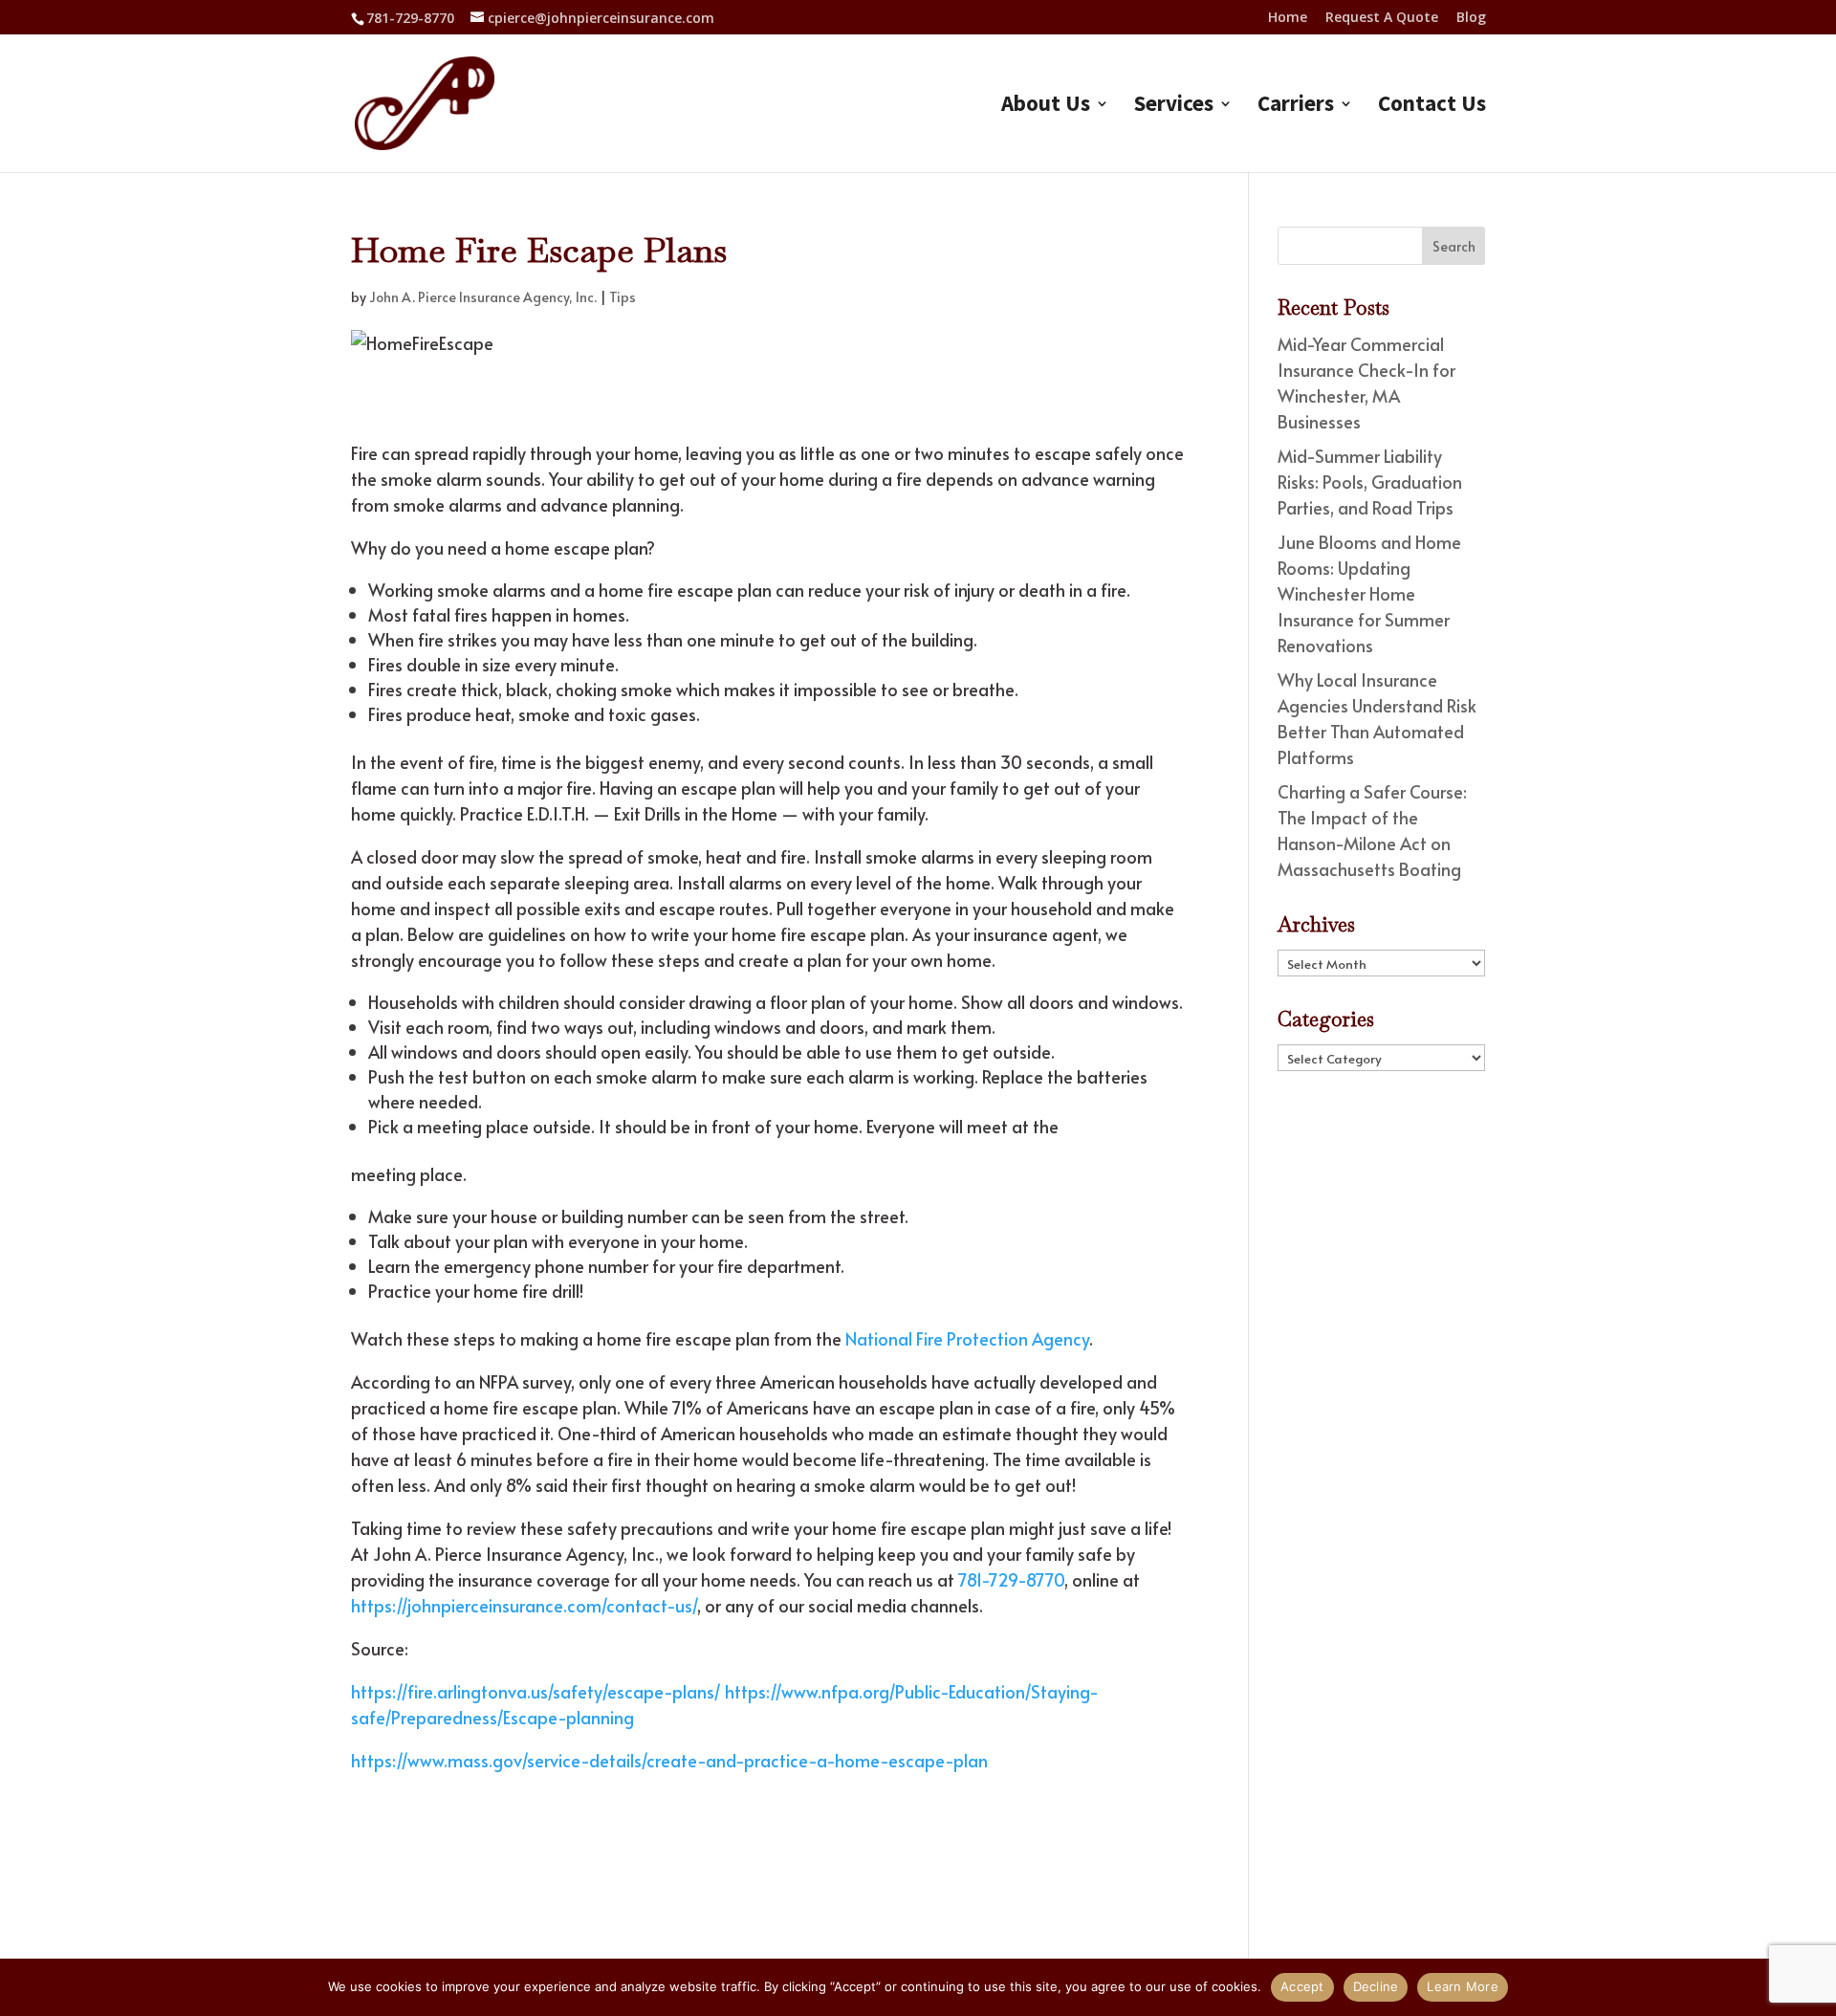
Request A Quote (1382, 18)
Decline (1376, 1986)
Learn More (1463, 1986)
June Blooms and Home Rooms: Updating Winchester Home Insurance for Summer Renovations (1369, 593)
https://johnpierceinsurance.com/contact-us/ (524, 1605)
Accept (1302, 1986)
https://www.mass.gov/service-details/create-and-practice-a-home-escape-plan (669, 1760)
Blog (1471, 18)
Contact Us (1432, 107)
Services (1174, 107)
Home (1288, 18)
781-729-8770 (410, 18)
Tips (623, 297)
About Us (1046, 107)
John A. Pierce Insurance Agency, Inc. (483, 297)
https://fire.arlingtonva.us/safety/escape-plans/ (536, 1691)
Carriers (1296, 107)
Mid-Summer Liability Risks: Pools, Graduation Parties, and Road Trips (1370, 482)
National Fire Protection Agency (967, 1338)
